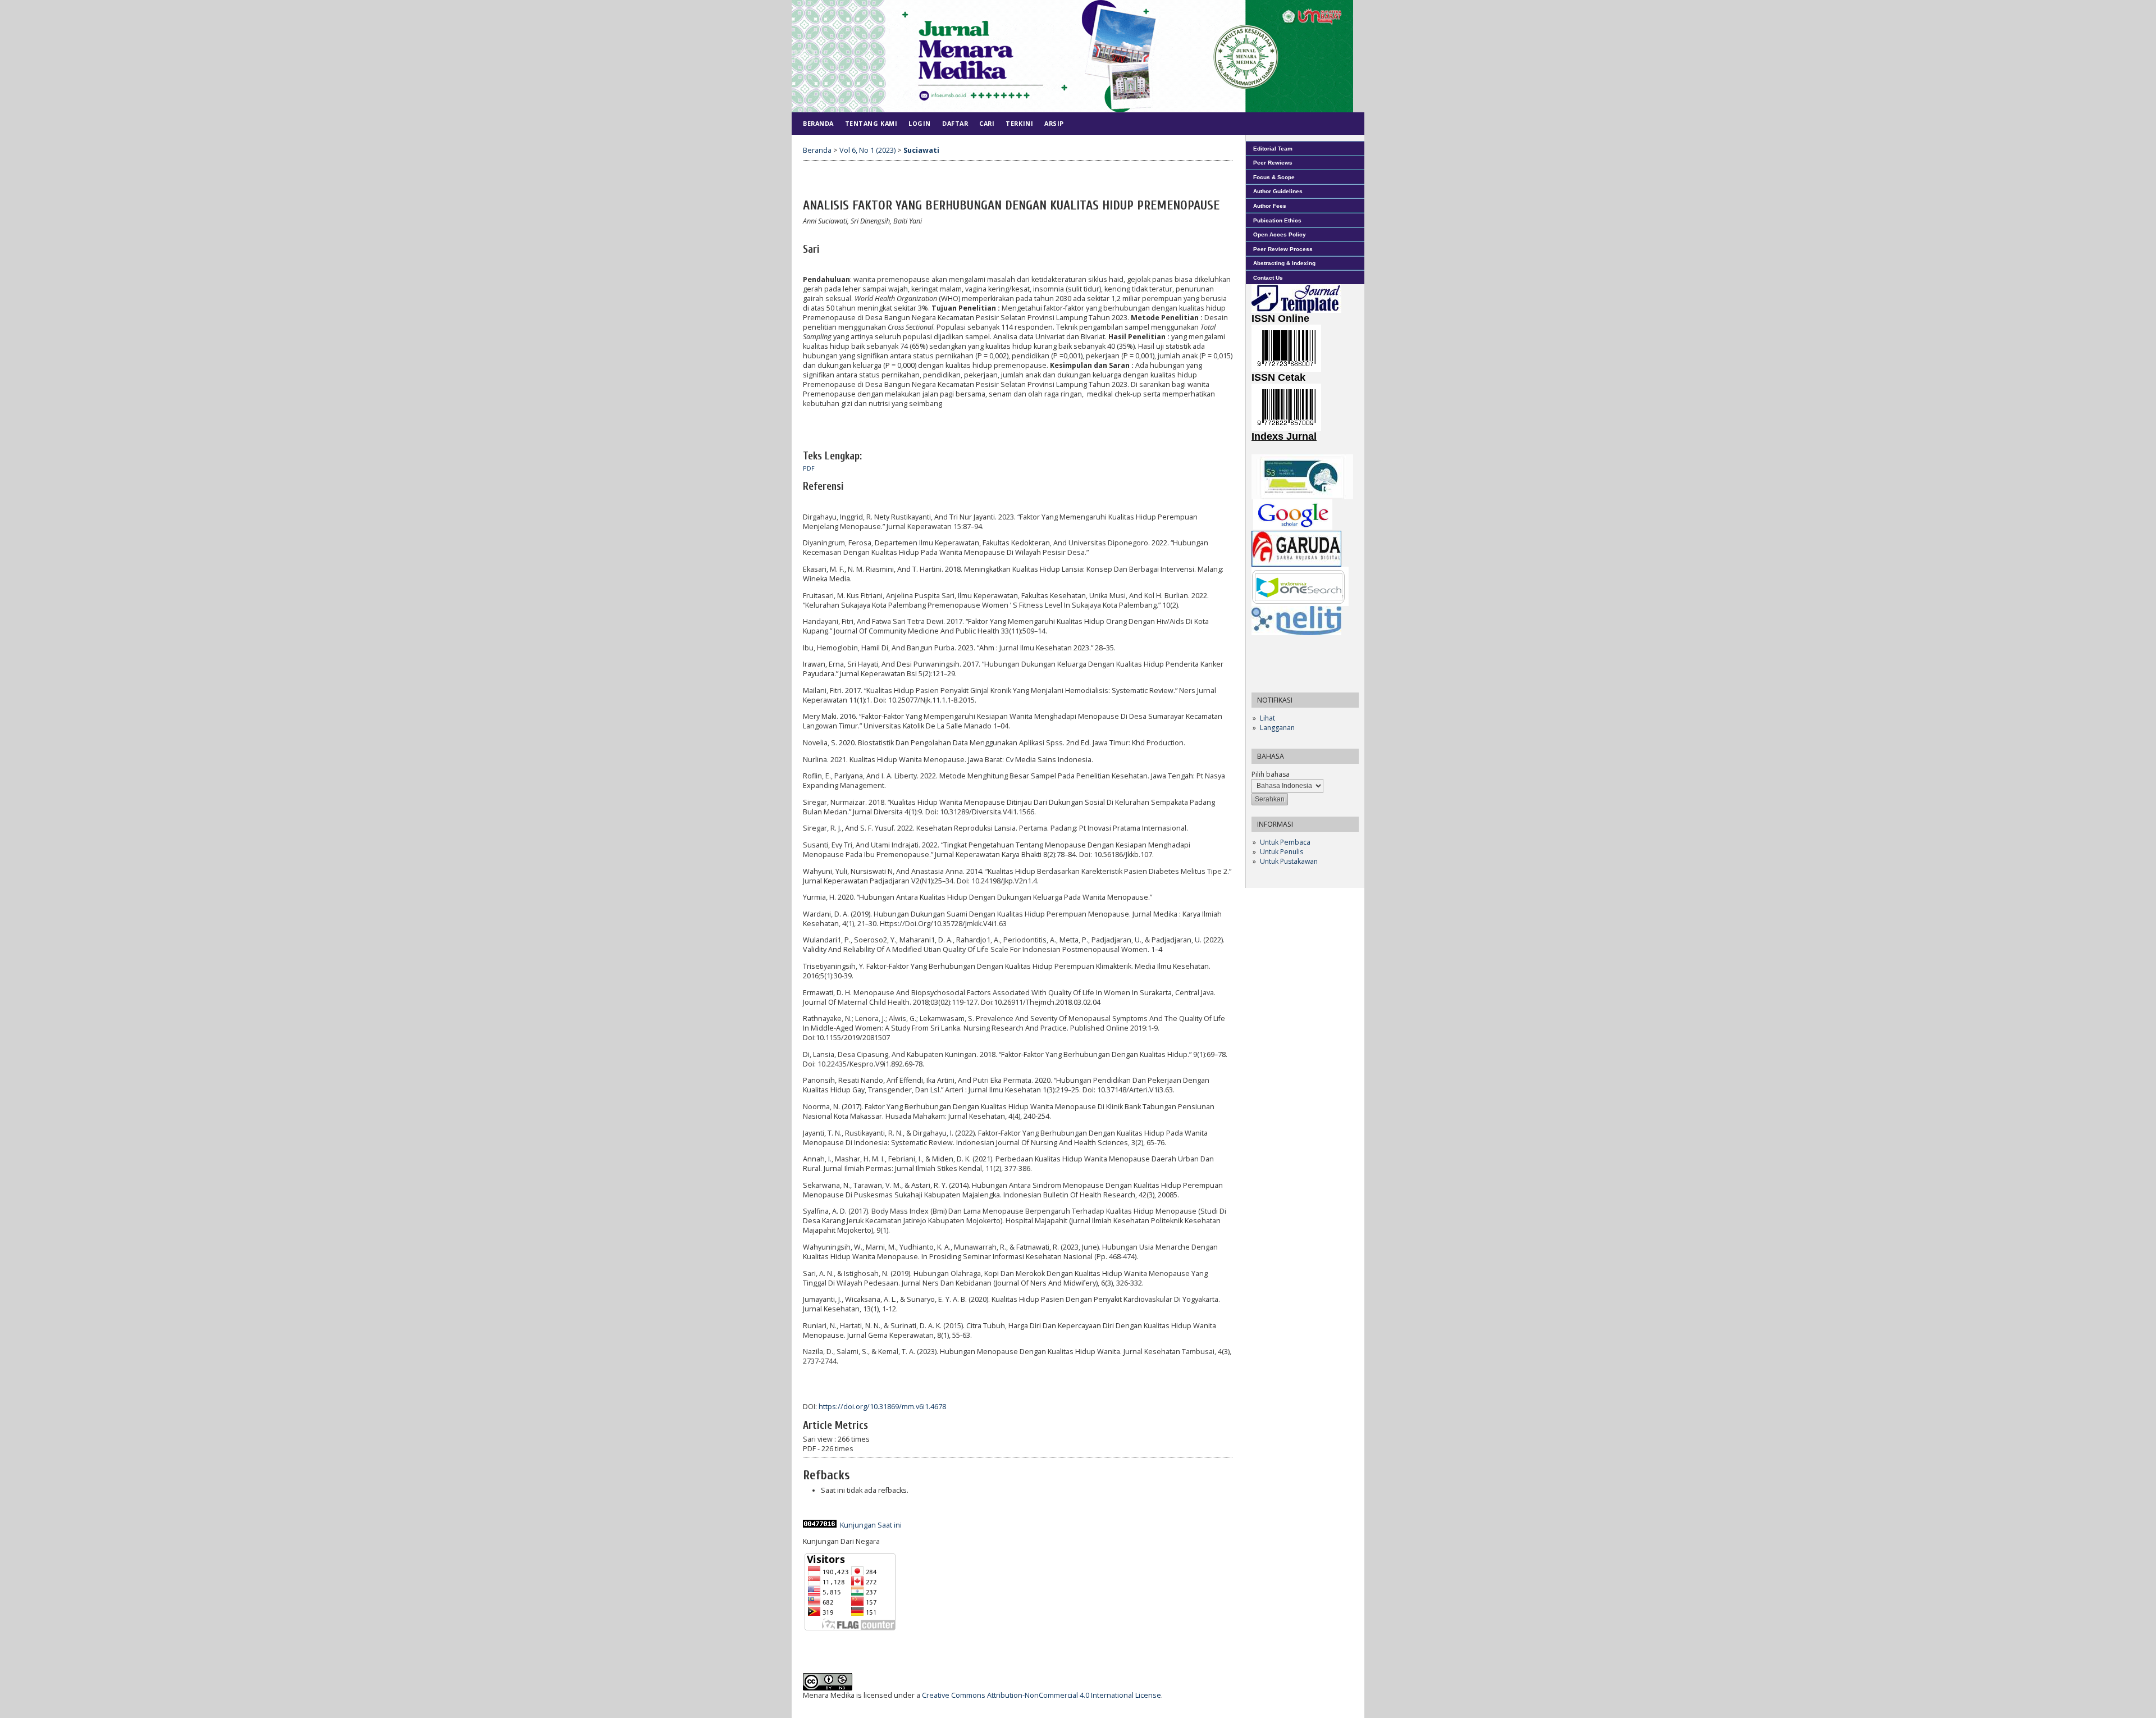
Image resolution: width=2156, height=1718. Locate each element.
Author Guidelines (1278, 191)
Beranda (818, 123)
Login (920, 123)
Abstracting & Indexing (1284, 263)
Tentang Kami (871, 123)
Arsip (1054, 123)
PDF (809, 468)
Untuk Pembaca (1285, 842)
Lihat (1267, 718)
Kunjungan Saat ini (871, 1525)
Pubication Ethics (1277, 220)
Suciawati (921, 150)
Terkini (1019, 123)
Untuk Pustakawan (1289, 861)
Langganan (1277, 728)
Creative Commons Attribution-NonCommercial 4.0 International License (1042, 1695)
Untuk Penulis (1282, 852)
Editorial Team (1273, 149)
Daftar (955, 123)
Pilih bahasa (1271, 774)
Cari (987, 123)
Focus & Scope (1274, 177)
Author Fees (1270, 206)
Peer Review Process (1283, 249)
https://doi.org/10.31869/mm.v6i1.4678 (882, 1407)
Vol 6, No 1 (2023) (867, 150)
